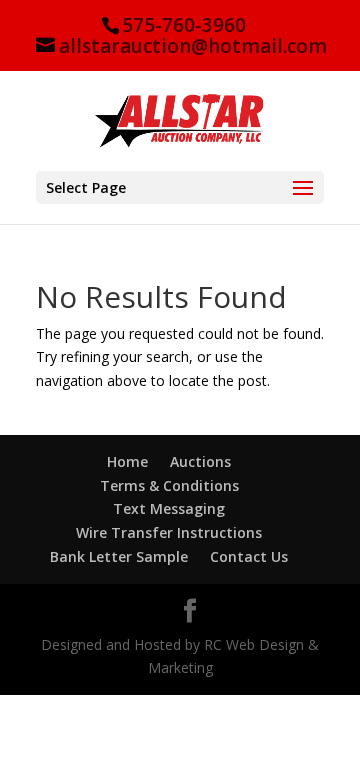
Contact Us (249, 556)
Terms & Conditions (169, 485)
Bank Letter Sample (119, 556)
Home (127, 461)
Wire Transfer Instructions (169, 532)
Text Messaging (169, 508)
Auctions (200, 461)
